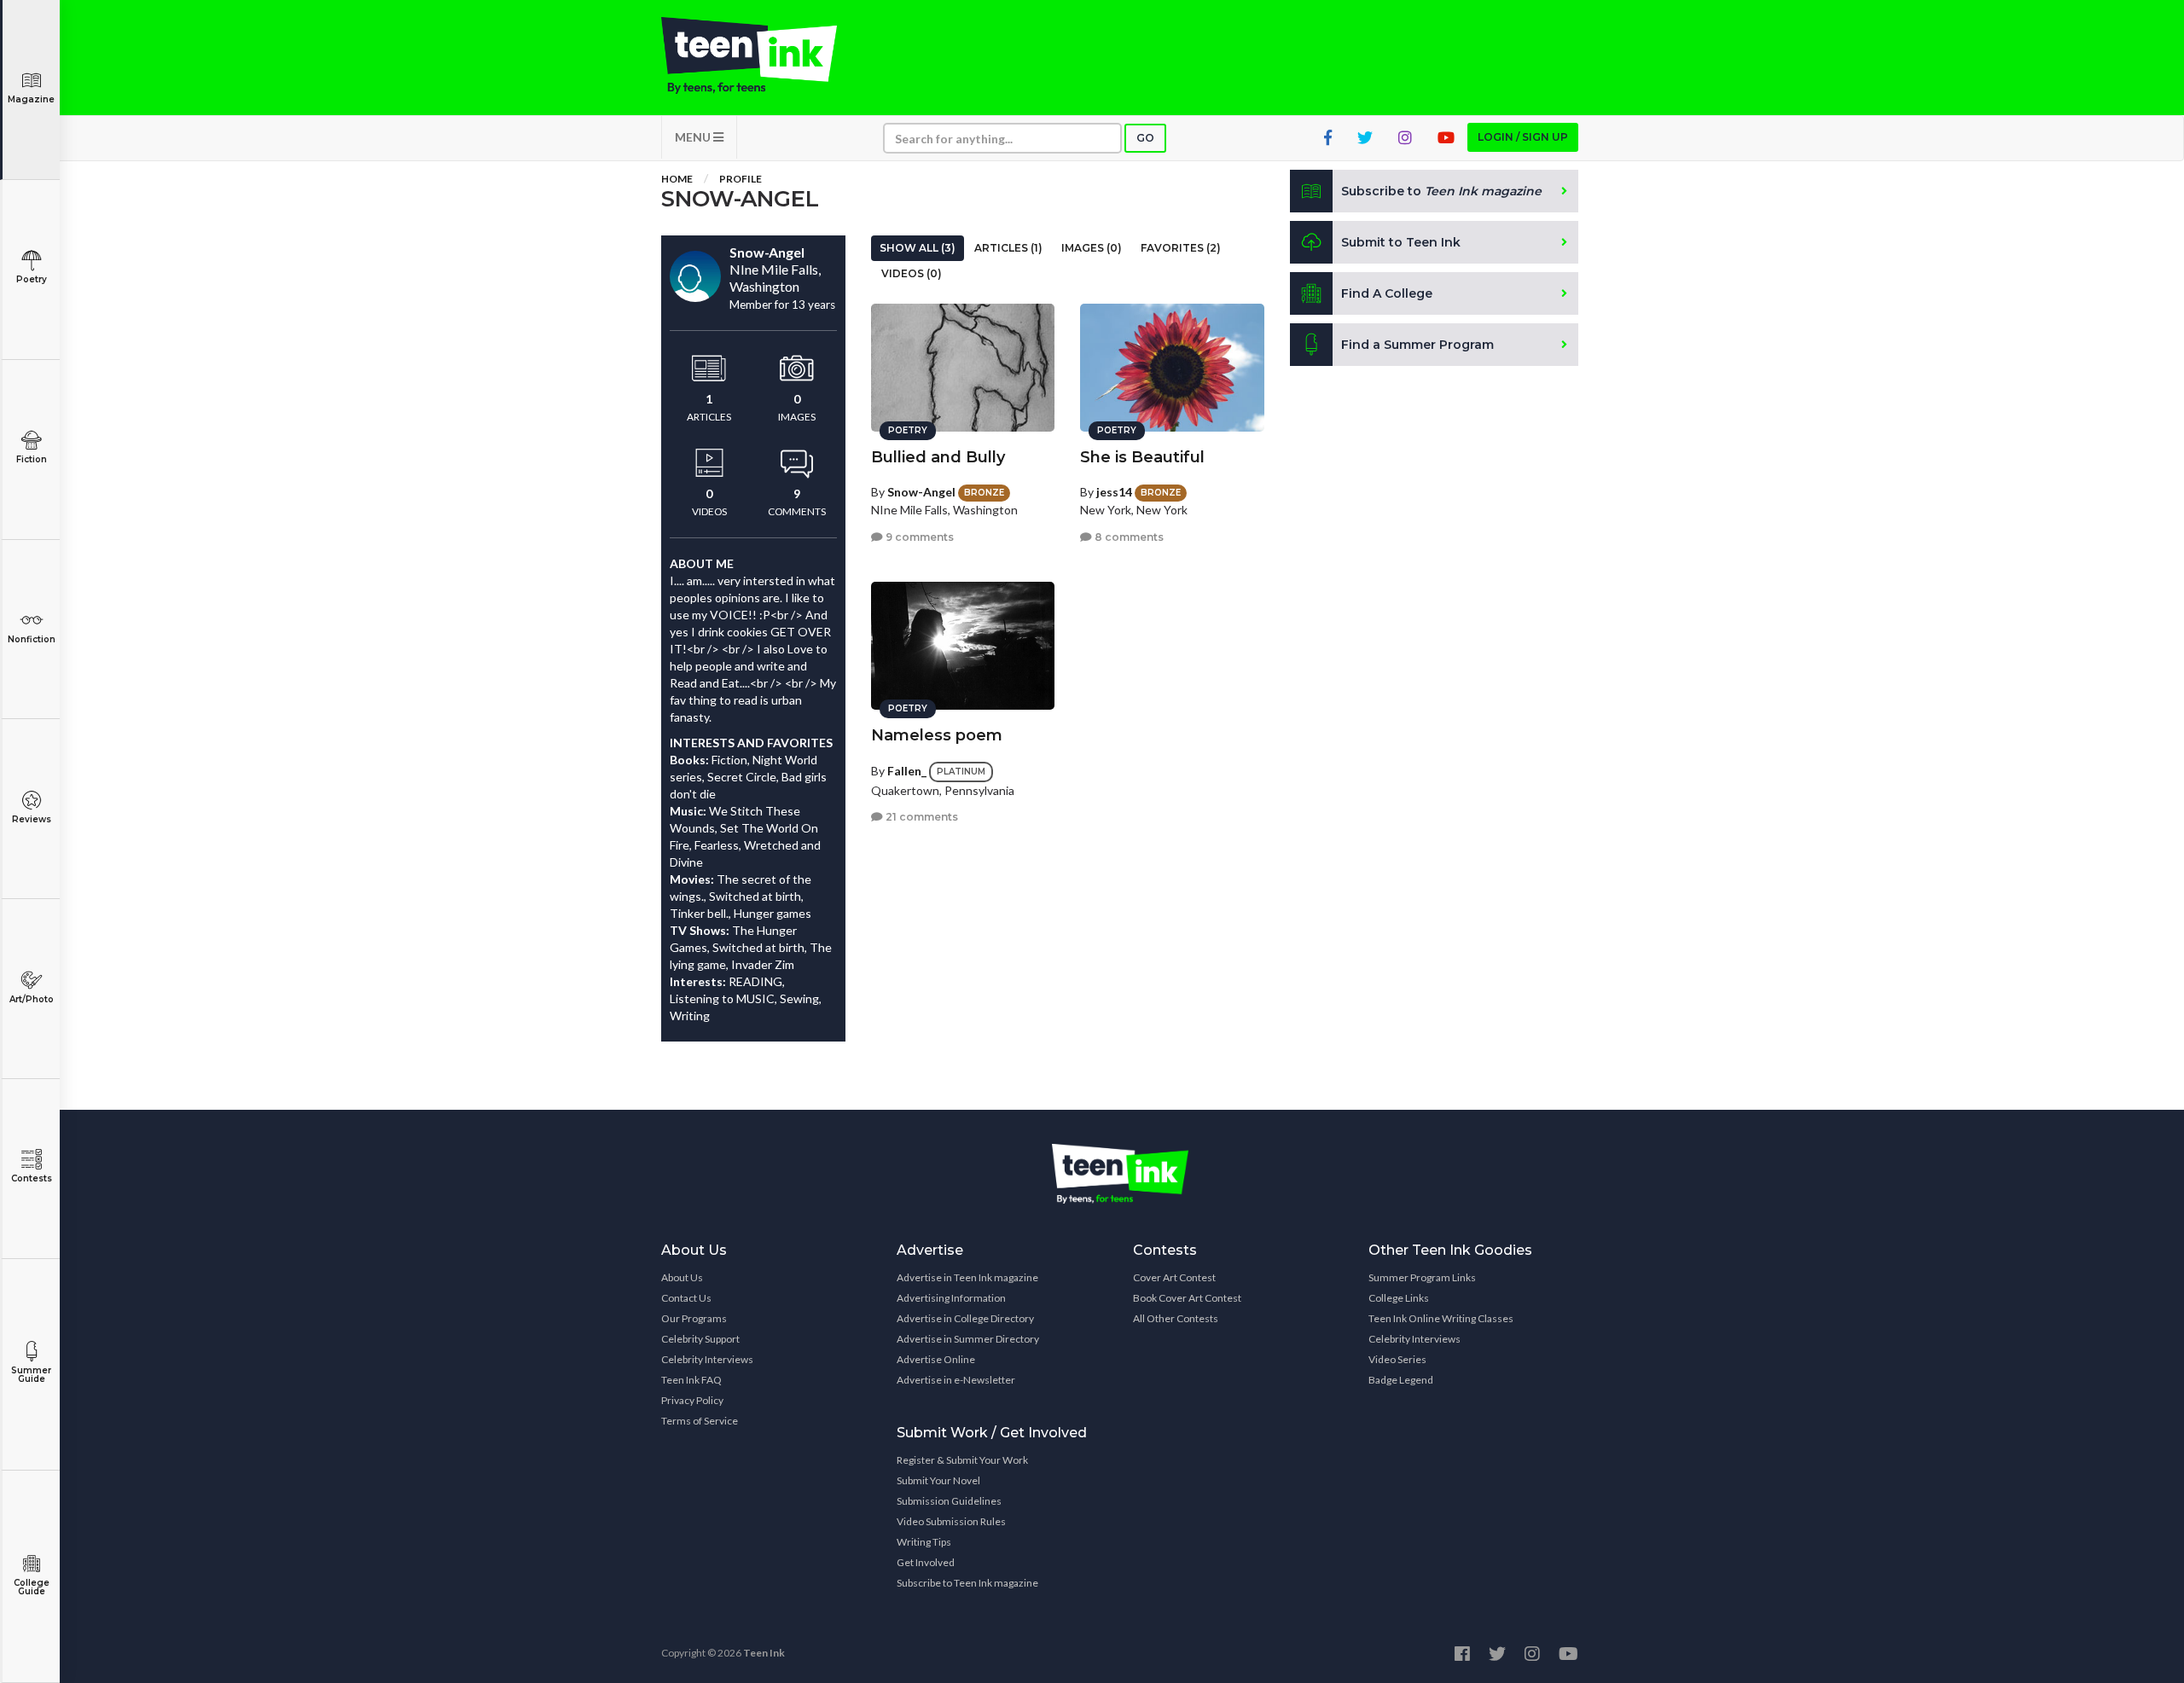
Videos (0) (912, 273)
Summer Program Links (1422, 1277)
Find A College (1387, 293)
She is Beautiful (1142, 457)
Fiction (32, 459)
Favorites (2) (1181, 248)
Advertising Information (951, 1298)
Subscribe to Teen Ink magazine (967, 1583)
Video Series (1397, 1359)
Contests (32, 1178)
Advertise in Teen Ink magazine (967, 1277)
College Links (1399, 1298)
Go (1145, 138)
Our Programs (694, 1318)
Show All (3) (918, 248)
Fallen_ (907, 771)
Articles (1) (1008, 248)
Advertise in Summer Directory (968, 1339)
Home (677, 179)
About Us (682, 1277)
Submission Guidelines (949, 1501)
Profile (741, 179)
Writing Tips (924, 1542)
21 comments (921, 817)
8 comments (1128, 537)
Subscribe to (1441, 191)
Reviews (32, 819)
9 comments (918, 537)
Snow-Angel (921, 492)
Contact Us (686, 1298)
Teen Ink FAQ (691, 1380)
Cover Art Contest (1174, 1277)
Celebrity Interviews (707, 1359)
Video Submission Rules (951, 1521)
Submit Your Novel (938, 1480)
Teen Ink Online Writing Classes (1441, 1318)
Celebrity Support (700, 1339)
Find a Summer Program (1417, 345)
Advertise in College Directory (965, 1318)
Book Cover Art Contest (1187, 1298)
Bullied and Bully (938, 457)
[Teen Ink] (766, 55)
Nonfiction (32, 639)
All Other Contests (1176, 1318)
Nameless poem (937, 735)
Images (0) (1092, 248)
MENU (694, 137)
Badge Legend (1401, 1380)
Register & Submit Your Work (962, 1460)
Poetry (32, 279)
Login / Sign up (1523, 137)
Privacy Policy (692, 1400)
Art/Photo (32, 999)
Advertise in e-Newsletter (956, 1380)
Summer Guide (31, 1375)
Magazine (31, 99)
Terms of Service (700, 1421)
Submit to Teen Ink (1401, 242)
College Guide (32, 1587)
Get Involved (926, 1562)
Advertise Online (936, 1359)
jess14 (1114, 492)
